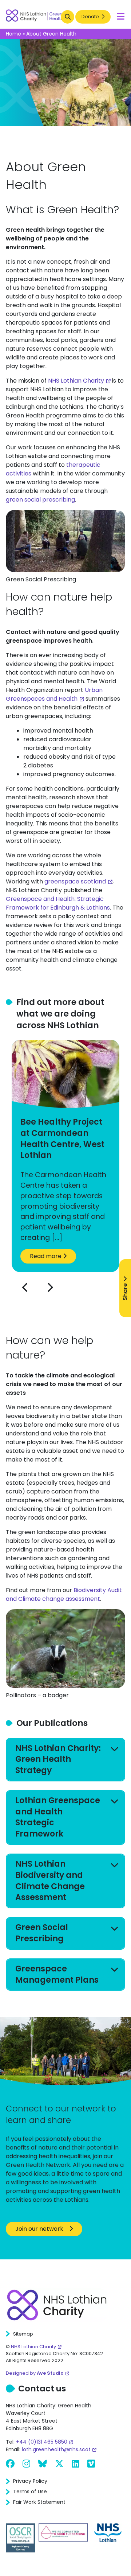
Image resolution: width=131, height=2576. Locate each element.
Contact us (42, 2389)
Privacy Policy (30, 2481)
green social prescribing (40, 500)
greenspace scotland (75, 881)
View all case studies (87, 1311)
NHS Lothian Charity (76, 381)
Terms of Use (30, 2491)
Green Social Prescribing (42, 1933)
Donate (91, 17)
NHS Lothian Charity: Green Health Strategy (58, 1759)
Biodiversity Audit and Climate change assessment (64, 1594)
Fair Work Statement (39, 2502)
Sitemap (23, 2334)
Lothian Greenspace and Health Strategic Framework (58, 1817)
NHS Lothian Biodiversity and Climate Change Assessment (50, 1881)
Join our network (39, 2229)
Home (13, 34)
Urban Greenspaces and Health (54, 694)
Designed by (35, 2373)
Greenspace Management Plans (57, 1974)
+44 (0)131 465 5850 (42, 2442)
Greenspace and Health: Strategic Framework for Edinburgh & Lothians (58, 903)
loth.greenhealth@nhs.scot (56, 2449)
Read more (46, 1256)
